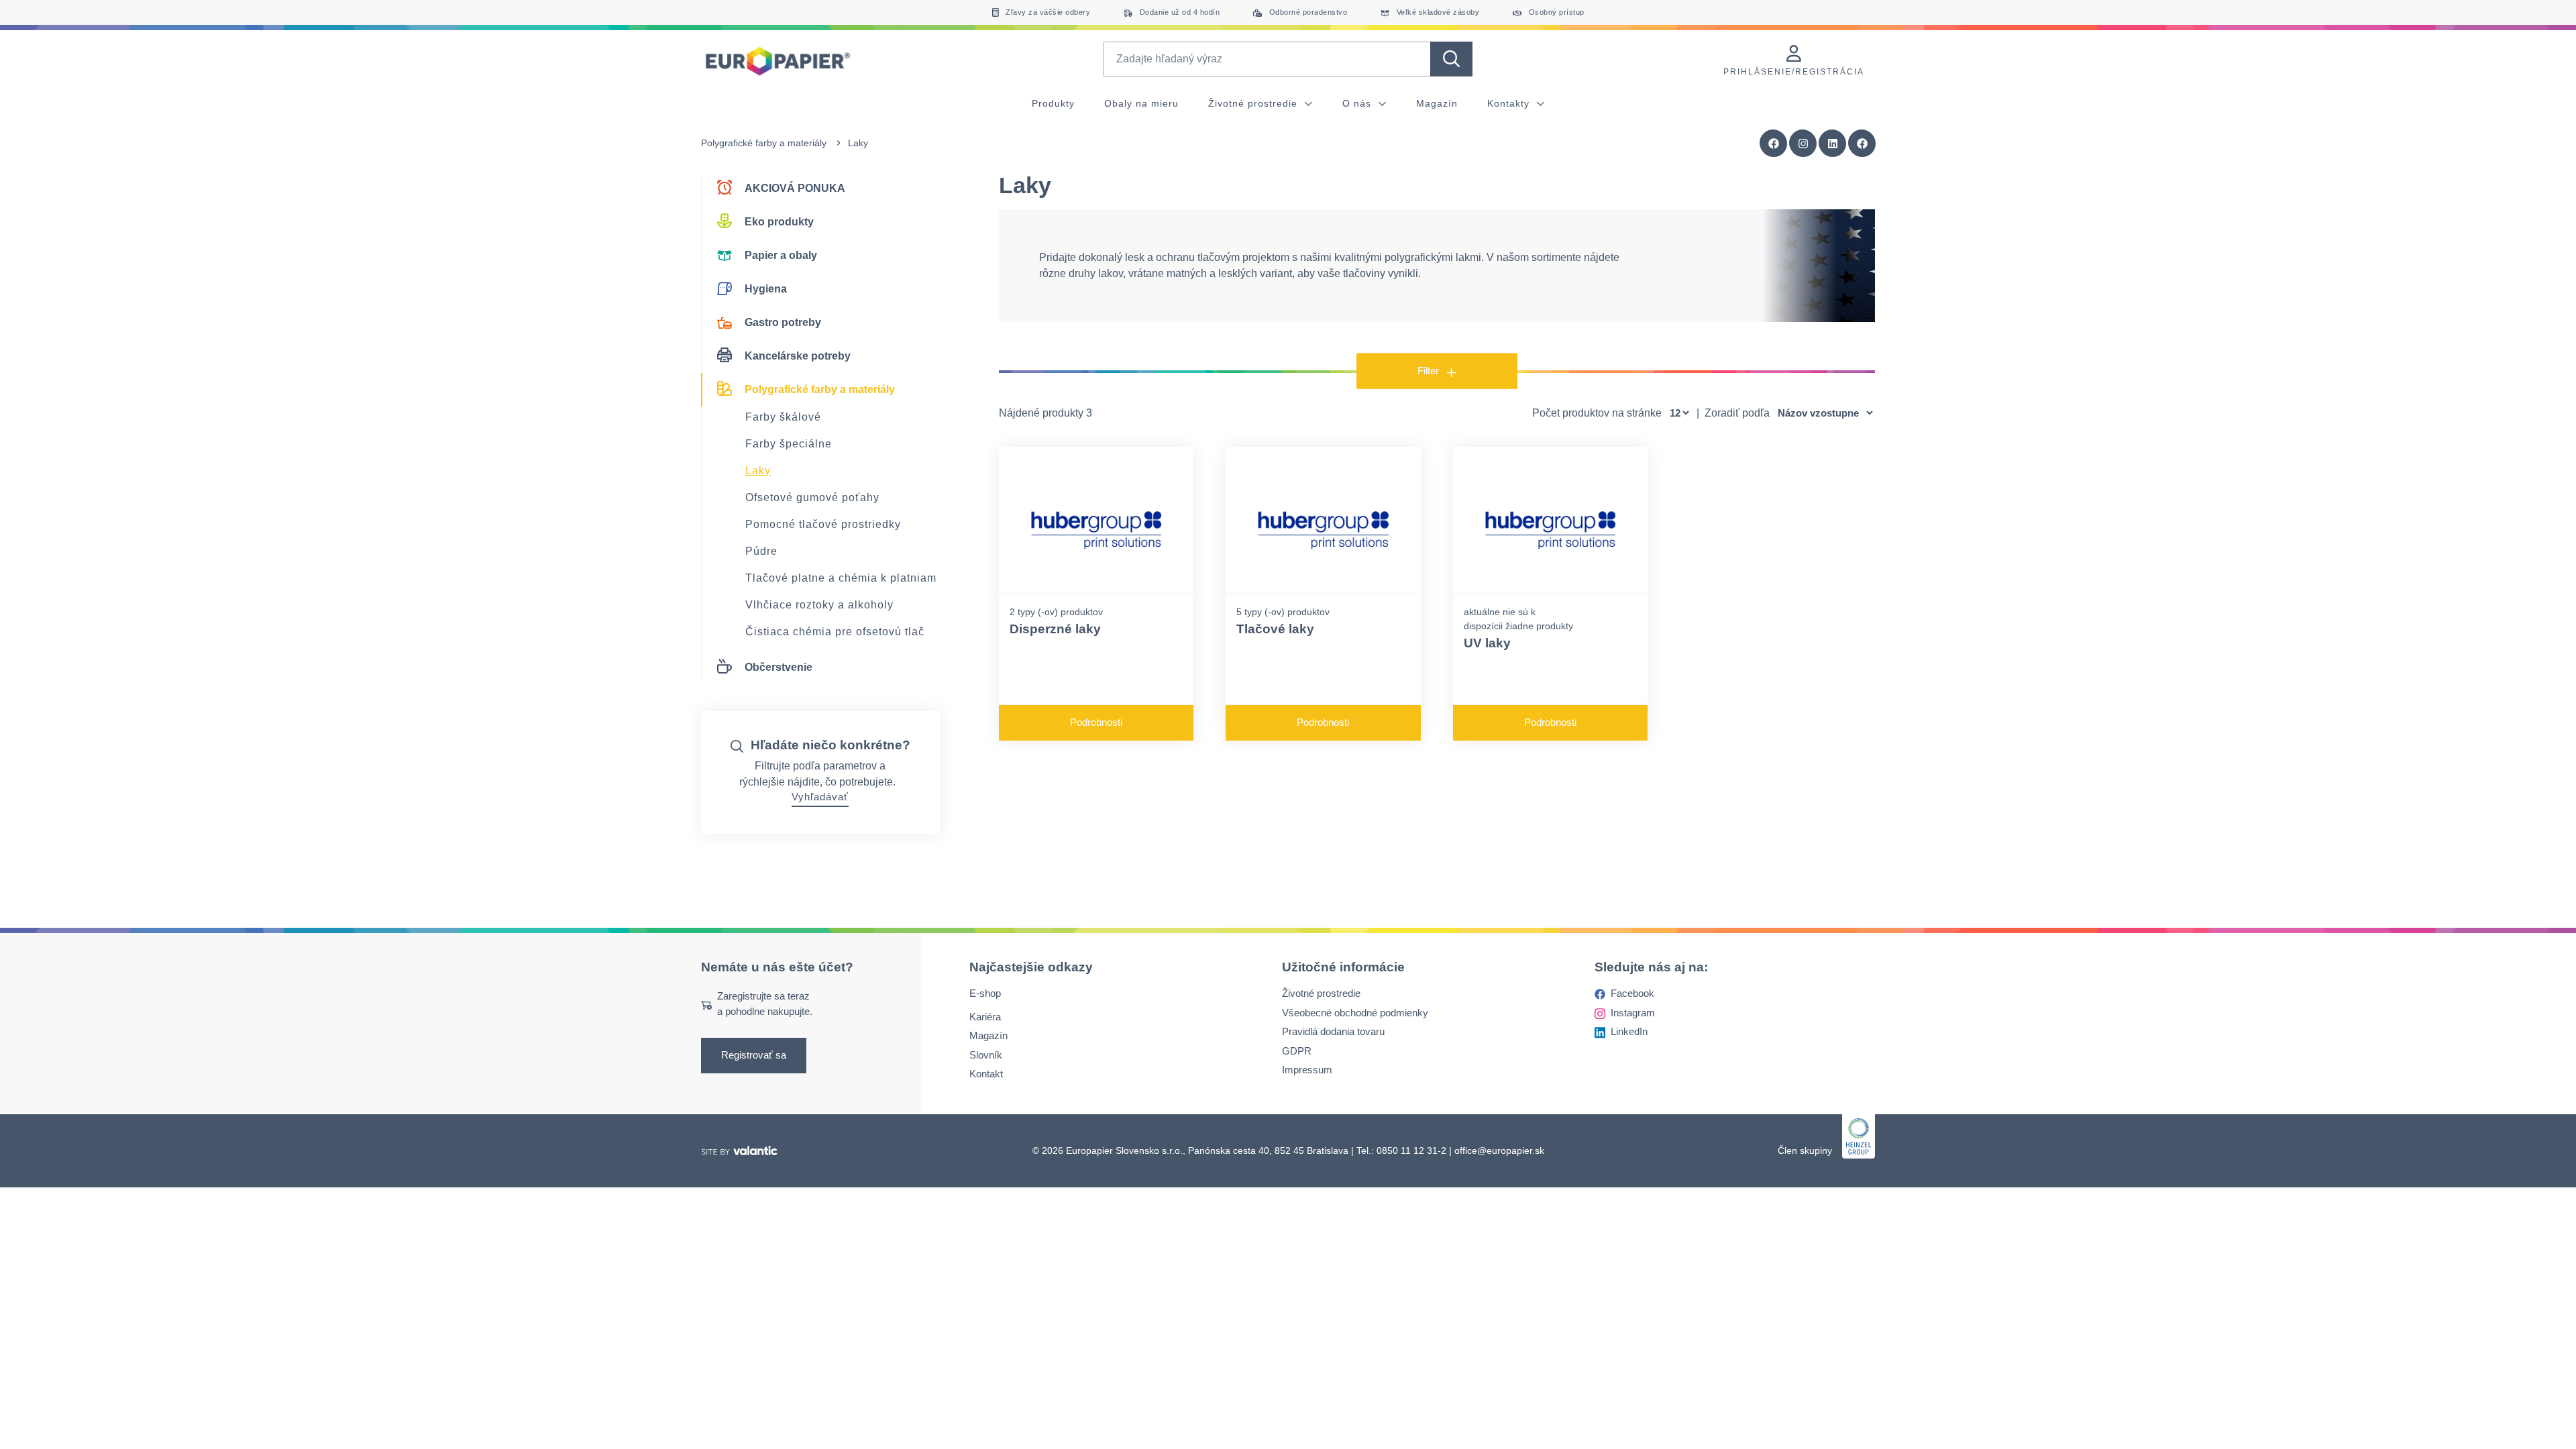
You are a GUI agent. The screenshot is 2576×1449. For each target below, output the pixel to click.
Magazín (1437, 103)
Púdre (761, 551)
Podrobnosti (1096, 722)
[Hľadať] (1451, 59)
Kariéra (985, 1017)
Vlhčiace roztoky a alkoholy (819, 605)
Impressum (1307, 1070)
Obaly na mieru (1141, 103)
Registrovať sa (754, 1056)
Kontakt (986, 1074)
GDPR (1297, 1051)
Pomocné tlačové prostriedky (823, 524)
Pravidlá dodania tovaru (1333, 1032)
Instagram (1633, 1013)
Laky (758, 471)
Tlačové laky (1275, 629)
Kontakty (1510, 103)
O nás (1358, 103)
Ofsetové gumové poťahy (812, 497)
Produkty (1053, 103)
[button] (1862, 144)
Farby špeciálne (789, 444)
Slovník (986, 1055)
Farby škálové (783, 417)
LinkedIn (1629, 1032)
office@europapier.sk (1499, 1150)
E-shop (985, 994)
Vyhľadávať (820, 797)
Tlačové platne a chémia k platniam (841, 578)
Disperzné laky (1055, 629)
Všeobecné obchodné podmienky (1355, 1013)
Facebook (1632, 994)
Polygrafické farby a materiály (764, 143)
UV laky (1487, 643)
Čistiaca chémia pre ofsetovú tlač (835, 632)
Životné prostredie (1254, 103)
